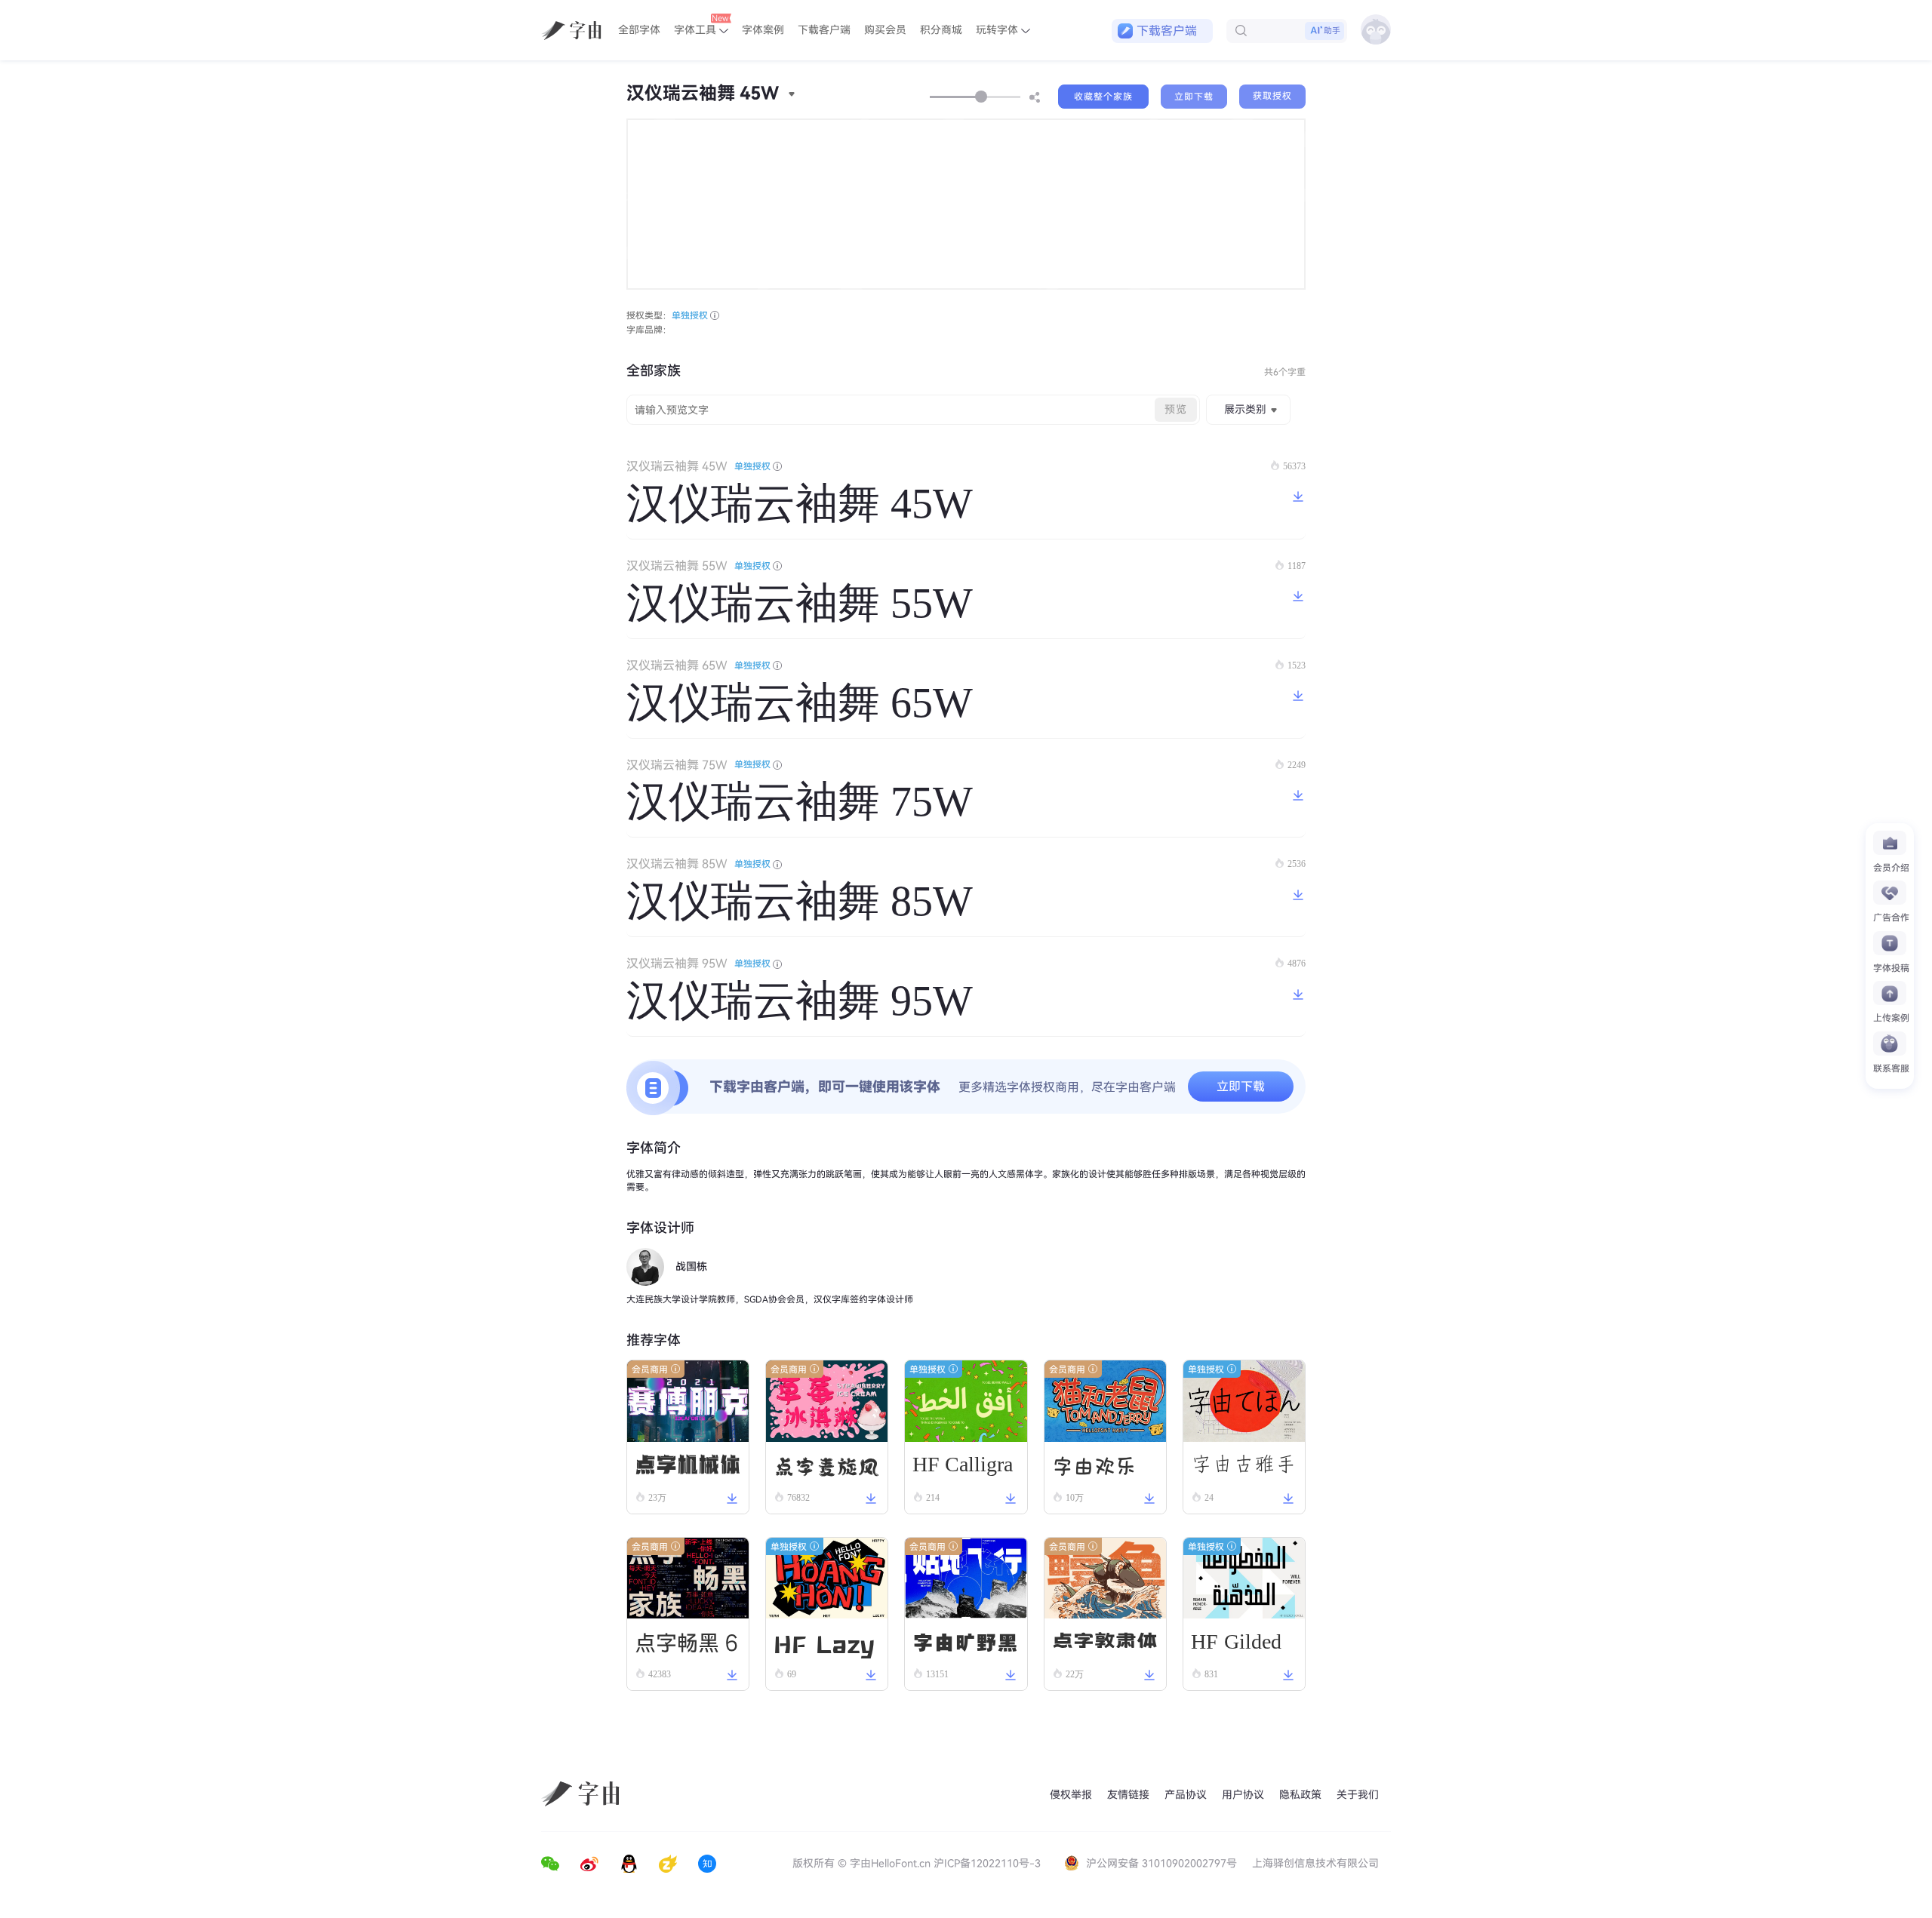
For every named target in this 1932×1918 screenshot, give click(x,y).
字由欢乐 (1094, 1465)
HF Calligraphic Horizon (963, 1470)
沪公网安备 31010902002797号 (1161, 1863)
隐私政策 (1300, 1795)
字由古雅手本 (1244, 1470)
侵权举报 (1071, 1795)
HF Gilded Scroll (1236, 1644)
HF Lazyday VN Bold (824, 1643)
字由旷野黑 (965, 1641)
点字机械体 (688, 1464)
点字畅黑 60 (687, 1645)
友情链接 (1128, 1795)
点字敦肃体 (1105, 1641)
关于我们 (1358, 1795)
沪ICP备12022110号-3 (987, 1863)
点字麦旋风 (826, 1464)
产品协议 (1186, 1795)
